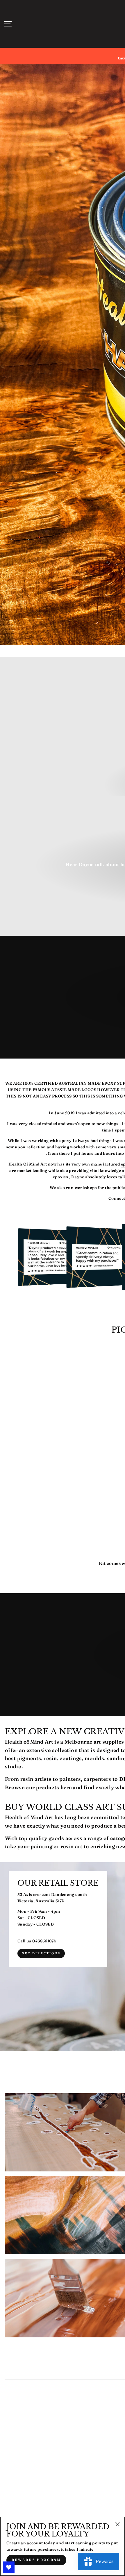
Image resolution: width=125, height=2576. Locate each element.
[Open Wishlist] (9, 2567)
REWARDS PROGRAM (36, 2560)
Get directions (41, 1953)
